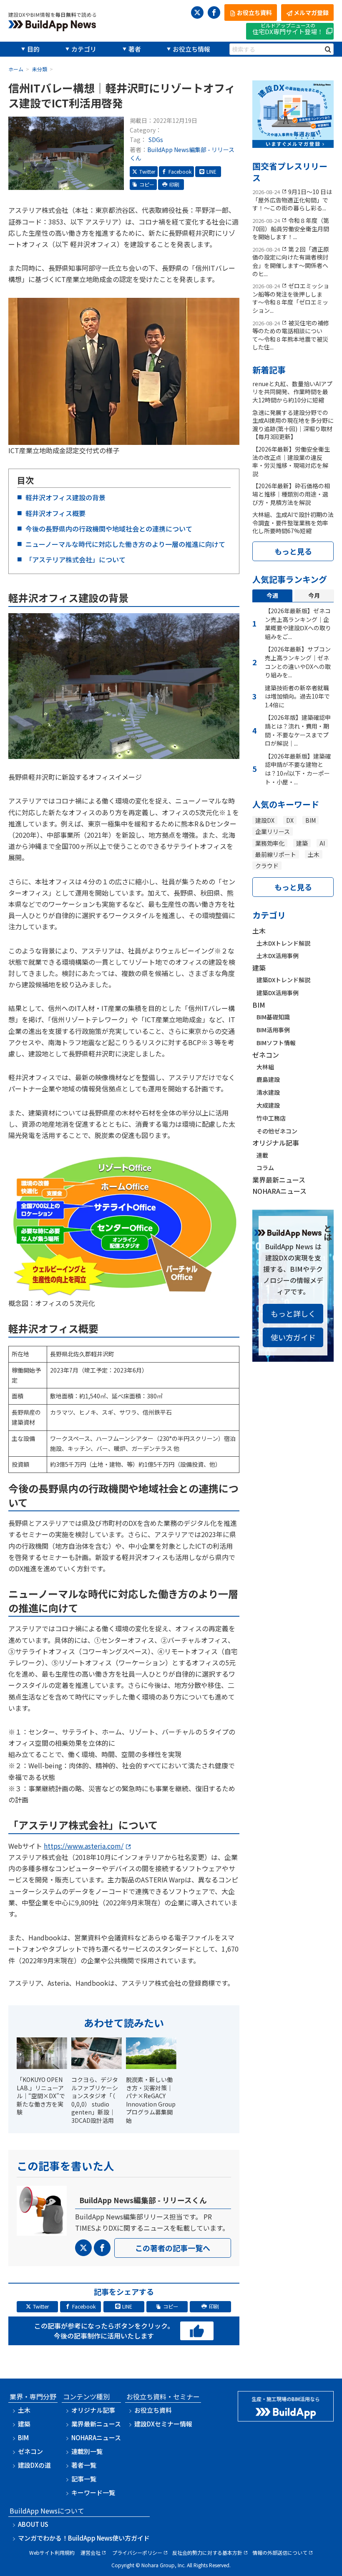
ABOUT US (33, 2524)
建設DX (265, 820)
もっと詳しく (293, 1313)
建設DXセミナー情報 (163, 2424)
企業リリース (273, 831)
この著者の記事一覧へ (173, 2248)
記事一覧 (84, 2479)
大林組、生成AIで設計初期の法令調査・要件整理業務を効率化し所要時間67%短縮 (293, 523)
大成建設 (268, 1105)
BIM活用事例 (273, 1030)
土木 (314, 854)
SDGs (156, 140)
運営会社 (91, 2552)
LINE (211, 171)
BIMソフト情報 (276, 1043)
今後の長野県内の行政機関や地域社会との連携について (109, 529)
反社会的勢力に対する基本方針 (207, 2552)
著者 (135, 49)
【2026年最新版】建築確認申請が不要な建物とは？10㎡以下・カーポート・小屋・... (298, 769)
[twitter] (197, 12)
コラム (265, 1168)
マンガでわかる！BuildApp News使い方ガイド (84, 2538)
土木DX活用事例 (278, 956)
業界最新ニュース (279, 1180)
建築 (302, 843)
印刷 (174, 184)
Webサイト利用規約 (52, 2552)
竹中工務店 (271, 1118)
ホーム (16, 69)
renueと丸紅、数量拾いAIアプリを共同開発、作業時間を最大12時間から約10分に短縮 (292, 392)
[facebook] (214, 12)
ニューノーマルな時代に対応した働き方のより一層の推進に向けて (125, 544)
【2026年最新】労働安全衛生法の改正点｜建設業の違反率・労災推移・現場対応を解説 (291, 461)
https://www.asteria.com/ (84, 1846)
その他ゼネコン (277, 1131)
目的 (33, 49)
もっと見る (293, 551)
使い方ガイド (293, 1337)
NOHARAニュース (279, 1191)
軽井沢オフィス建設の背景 (65, 497)
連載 (262, 1155)
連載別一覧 (87, 2451)
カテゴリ (84, 49)
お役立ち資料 (153, 2410)
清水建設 (268, 1092)
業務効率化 (270, 843)
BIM (311, 820)
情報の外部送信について (280, 2552)
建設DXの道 (34, 2465)
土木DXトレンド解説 (283, 943)
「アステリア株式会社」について (75, 559)
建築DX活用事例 (278, 993)
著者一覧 (84, 2465)
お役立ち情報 (191, 49)
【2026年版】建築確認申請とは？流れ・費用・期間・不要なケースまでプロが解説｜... (298, 730)
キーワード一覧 (93, 2492)
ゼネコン (266, 1055)
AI (322, 843)
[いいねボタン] (197, 2331)
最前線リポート (276, 854)
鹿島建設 (268, 1079)
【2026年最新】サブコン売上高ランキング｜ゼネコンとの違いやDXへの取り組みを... (298, 662)
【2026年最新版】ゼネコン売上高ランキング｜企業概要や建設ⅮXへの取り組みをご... (298, 624)
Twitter (147, 171)
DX (290, 820)
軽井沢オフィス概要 (55, 513)
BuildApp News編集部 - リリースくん (182, 154)
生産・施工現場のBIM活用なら (286, 2399)
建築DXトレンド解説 (283, 980)
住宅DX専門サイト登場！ (288, 29)
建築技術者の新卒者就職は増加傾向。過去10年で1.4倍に (297, 696)
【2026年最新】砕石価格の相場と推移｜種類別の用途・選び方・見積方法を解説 (291, 494)
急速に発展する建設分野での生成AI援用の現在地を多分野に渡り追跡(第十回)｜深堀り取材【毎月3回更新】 (293, 425)
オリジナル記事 (276, 1143)
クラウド (267, 866)
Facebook (180, 171)
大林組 (265, 1067)
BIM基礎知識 (273, 1017)
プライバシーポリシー (137, 2552)
